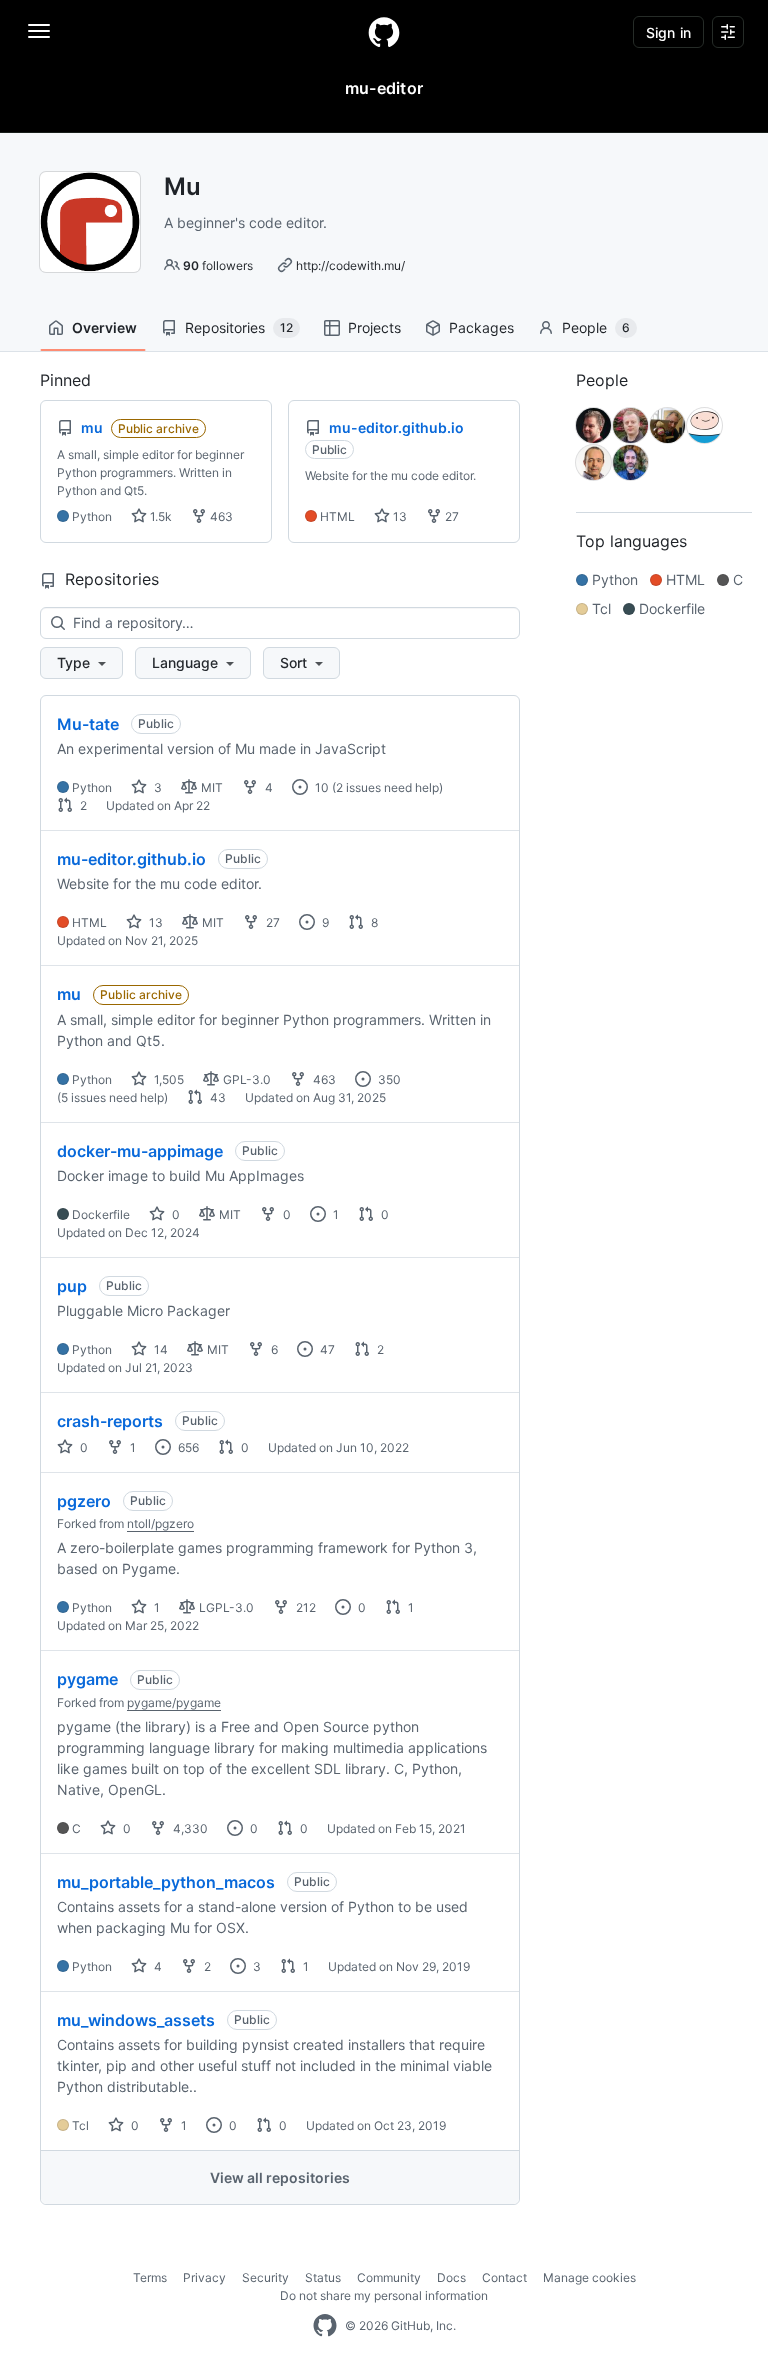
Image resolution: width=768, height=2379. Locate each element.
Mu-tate (88, 724)
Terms (150, 2277)
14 (159, 1349)
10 (320, 787)
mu (69, 994)
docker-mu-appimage (140, 1151)
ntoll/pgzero (160, 1523)
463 (220, 516)
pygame (87, 1679)
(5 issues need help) (112, 1097)
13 (398, 516)
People (596, 327)
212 (304, 1607)
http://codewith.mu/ (350, 265)
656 (187, 1447)
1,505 (167, 1079)
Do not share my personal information (384, 2295)
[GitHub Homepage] (325, 2326)
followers (218, 265)
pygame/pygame (174, 1702)
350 (388, 1079)
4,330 (189, 1828)
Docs (451, 2277)
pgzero (84, 1501)
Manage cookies (589, 2277)
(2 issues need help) (387, 787)
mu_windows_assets (136, 2020)
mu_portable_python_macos (166, 1882)
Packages (481, 327)
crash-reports (110, 1421)
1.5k (159, 516)
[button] (81, 663)
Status (323, 2277)
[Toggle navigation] (39, 31)
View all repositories (280, 2177)
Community (389, 2277)
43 (216, 1097)
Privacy (204, 2277)
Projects (374, 327)
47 (326, 1349)
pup (72, 1286)
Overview (104, 327)
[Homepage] (384, 32)
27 (450, 516)
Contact (504, 2277)
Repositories (239, 327)
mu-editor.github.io (131, 859)
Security (265, 2277)
